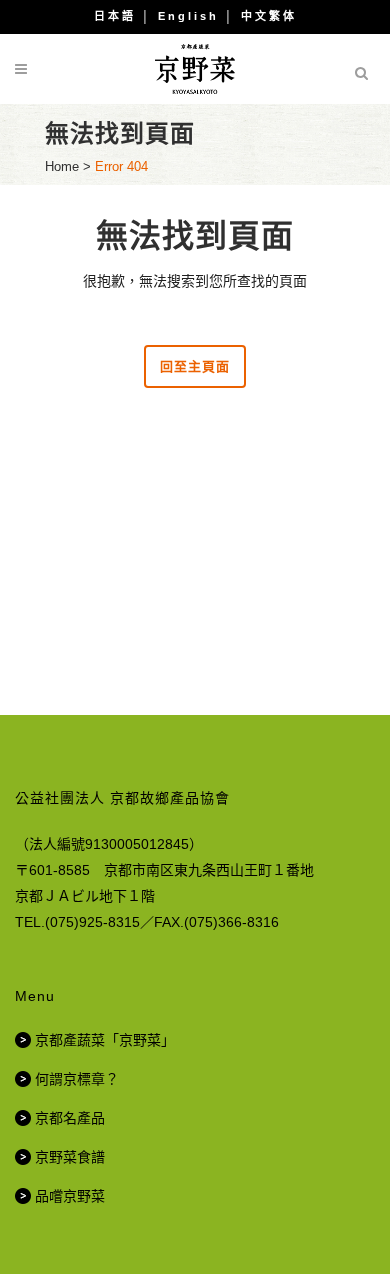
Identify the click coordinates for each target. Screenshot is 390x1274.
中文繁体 (269, 16)
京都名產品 (70, 1118)
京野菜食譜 (70, 1157)
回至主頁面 (195, 366)
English (188, 16)
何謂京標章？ (77, 1079)
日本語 (115, 16)
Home (62, 166)
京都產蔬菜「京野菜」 (105, 1040)
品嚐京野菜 (70, 1196)
